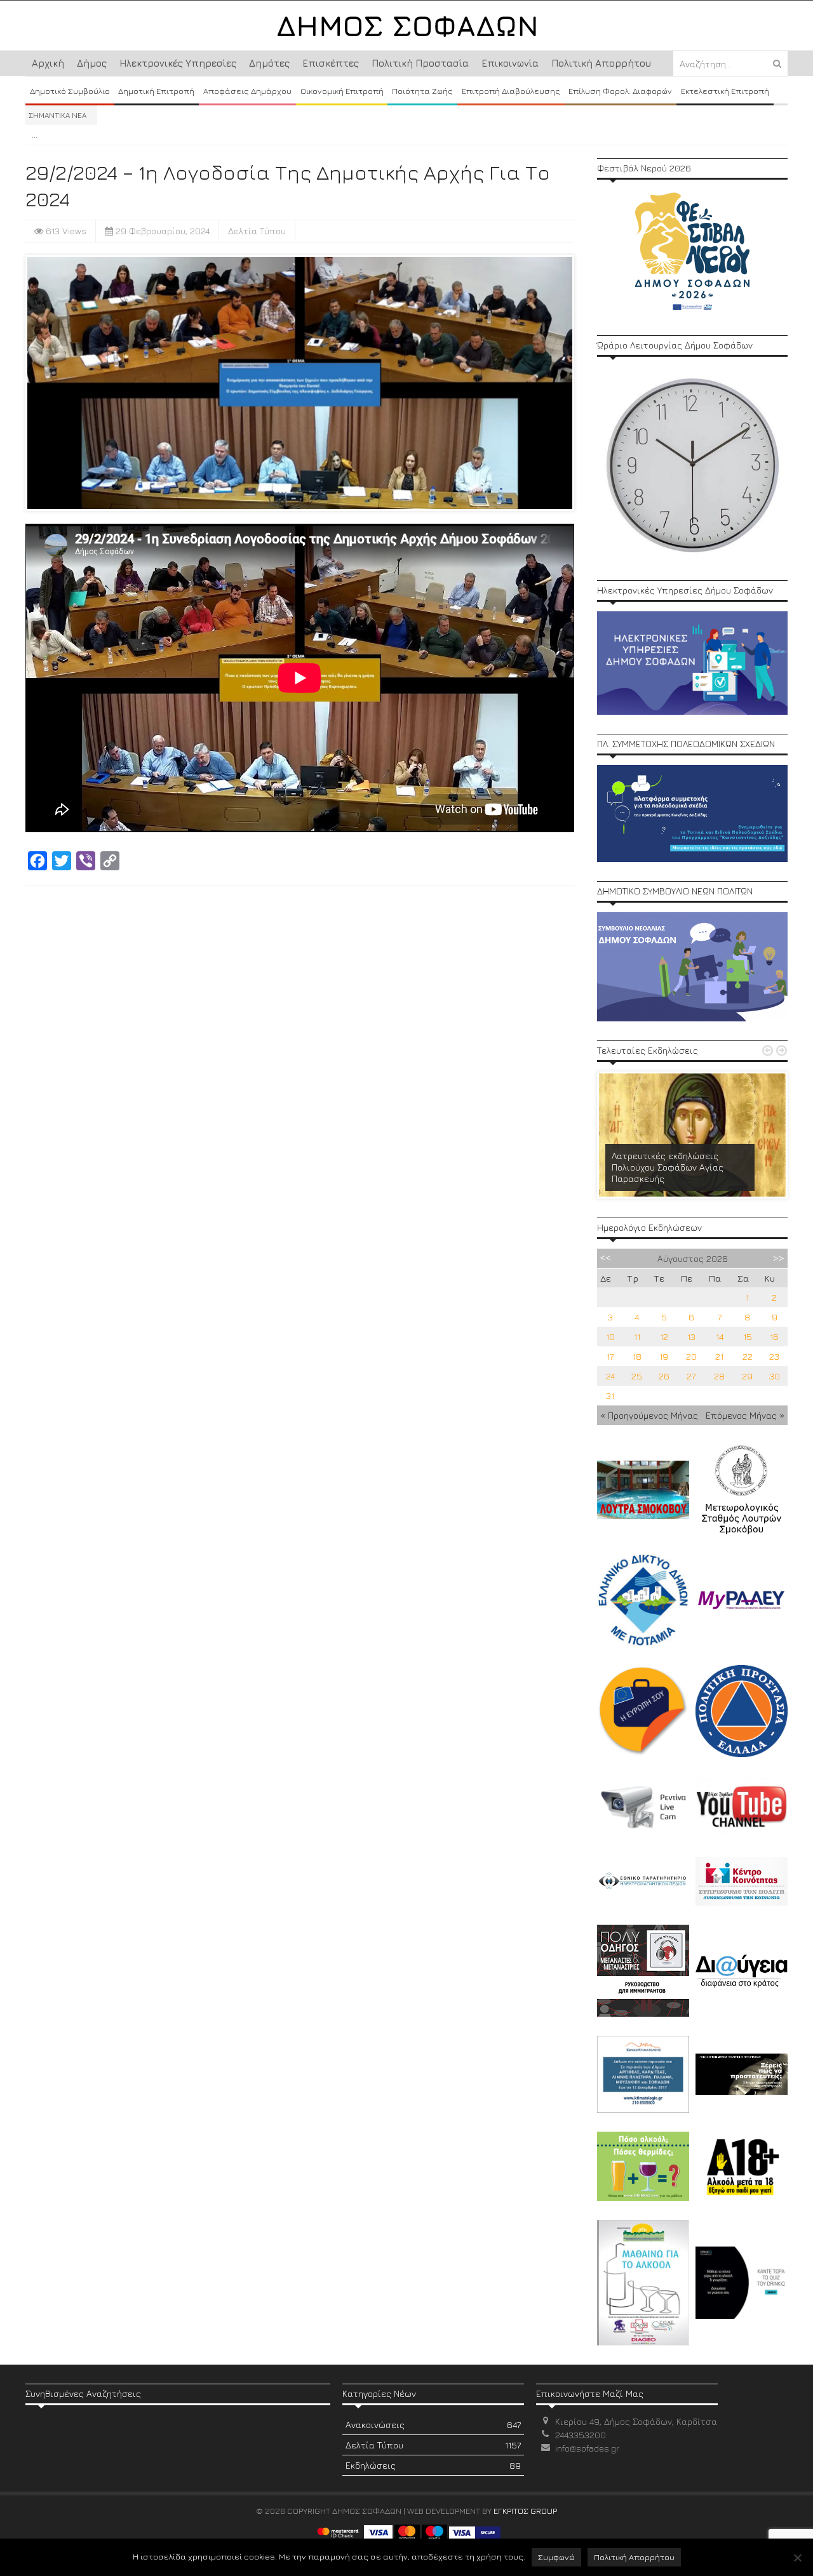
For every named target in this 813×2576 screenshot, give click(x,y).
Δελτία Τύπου (257, 231)
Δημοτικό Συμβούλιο (70, 91)
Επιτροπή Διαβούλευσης (511, 91)
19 (664, 1356)
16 (774, 1337)
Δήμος (92, 63)
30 (775, 1376)
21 (719, 1356)
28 (719, 1376)
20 (691, 1356)
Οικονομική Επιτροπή (342, 91)
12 (664, 1337)
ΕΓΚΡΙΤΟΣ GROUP (525, 2511)
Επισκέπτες (331, 63)
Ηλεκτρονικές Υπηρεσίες (178, 63)
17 (610, 1356)
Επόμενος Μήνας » (745, 1415)
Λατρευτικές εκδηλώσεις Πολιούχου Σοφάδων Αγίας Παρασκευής (668, 1167)
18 (637, 1356)
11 (637, 1337)
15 (748, 1337)
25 (637, 1376)
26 (664, 1376)
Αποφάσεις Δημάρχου (247, 91)
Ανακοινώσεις (433, 2425)
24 (610, 1376)
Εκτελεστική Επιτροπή (725, 91)
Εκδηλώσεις (433, 2465)
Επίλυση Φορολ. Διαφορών (620, 91)
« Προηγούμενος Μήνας (649, 1415)
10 (610, 1337)
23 (774, 1356)
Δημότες (269, 63)
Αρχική (48, 63)
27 (691, 1376)
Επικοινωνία (510, 63)
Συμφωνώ (556, 2557)
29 (747, 1376)
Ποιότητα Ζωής (422, 91)
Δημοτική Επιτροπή (156, 91)
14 (720, 1337)
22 (748, 1356)
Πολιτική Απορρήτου (601, 63)
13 (691, 1337)
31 (610, 1396)
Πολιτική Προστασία (420, 63)
